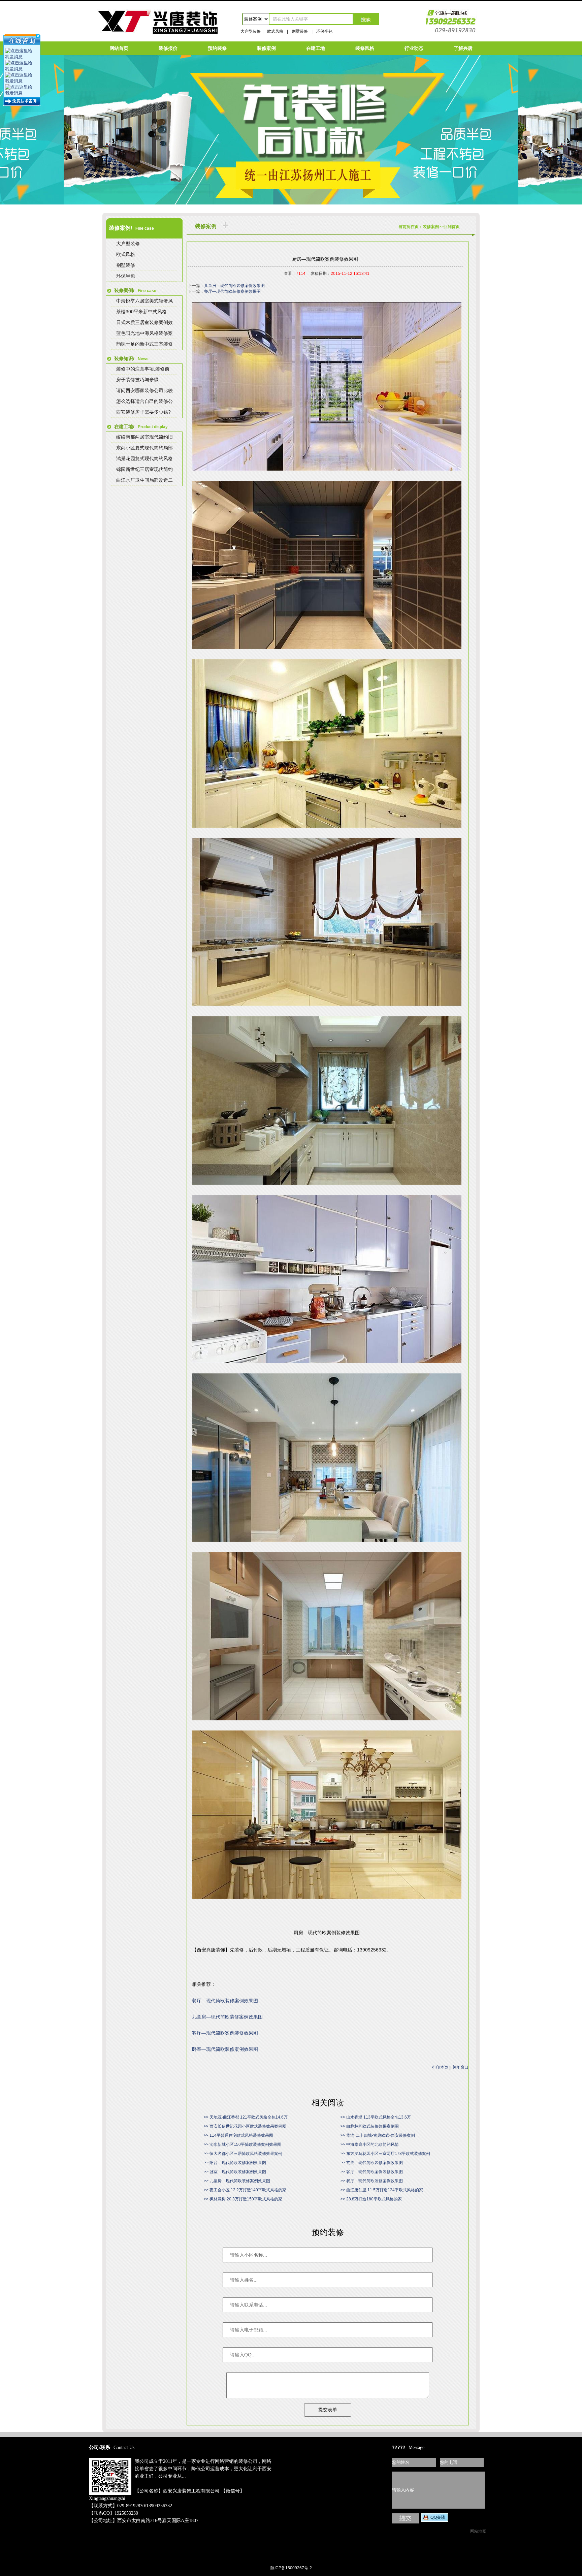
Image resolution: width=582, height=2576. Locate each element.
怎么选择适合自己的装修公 (144, 401)
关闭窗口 (460, 2067)
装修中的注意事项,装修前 (143, 369)
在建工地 (316, 48)
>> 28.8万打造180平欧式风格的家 (371, 2199)
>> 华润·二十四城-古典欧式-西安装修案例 (378, 2135)
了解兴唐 (463, 48)
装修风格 (365, 48)
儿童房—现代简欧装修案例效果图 (234, 286)
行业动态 (414, 48)
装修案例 (266, 48)
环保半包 (324, 31)
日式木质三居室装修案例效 (144, 322)
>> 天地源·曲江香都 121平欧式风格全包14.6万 (246, 2117)
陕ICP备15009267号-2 (291, 2568)
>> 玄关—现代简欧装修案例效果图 (372, 2163)
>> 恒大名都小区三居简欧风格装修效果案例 (243, 2154)
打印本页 (440, 2067)
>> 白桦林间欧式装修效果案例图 (370, 2126)
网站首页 (119, 48)
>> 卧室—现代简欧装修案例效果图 (235, 2172)
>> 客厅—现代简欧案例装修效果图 (372, 2172)
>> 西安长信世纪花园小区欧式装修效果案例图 (245, 2126)
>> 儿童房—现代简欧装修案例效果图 (237, 2181)
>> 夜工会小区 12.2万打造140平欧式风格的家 (245, 2190)
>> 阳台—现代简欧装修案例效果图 (235, 2163)
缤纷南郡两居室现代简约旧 (144, 437)
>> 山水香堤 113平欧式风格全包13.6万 (376, 2117)
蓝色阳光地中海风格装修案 (144, 333)
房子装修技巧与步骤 (137, 380)
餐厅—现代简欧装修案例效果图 (232, 291)
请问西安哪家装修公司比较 (144, 390)
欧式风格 (275, 31)
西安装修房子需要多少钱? (143, 412)
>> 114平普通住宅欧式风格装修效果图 (238, 2135)
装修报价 (168, 48)
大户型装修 (251, 31)
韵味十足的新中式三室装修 (144, 344)
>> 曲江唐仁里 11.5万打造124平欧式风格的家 (382, 2190)
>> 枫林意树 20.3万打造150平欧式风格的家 (243, 2199)
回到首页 (452, 227)
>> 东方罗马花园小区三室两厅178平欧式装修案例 (385, 2154)
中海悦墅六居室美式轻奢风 (144, 301)
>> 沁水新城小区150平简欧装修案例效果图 (243, 2144)
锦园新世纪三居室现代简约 (144, 469)
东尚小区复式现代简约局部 (144, 448)
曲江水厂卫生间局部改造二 (144, 480)
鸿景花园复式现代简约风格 (144, 458)
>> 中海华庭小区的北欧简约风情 (370, 2144)
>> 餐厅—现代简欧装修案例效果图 (372, 2181)
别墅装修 (300, 31)
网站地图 (478, 2531)
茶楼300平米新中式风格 (141, 312)
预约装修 (217, 48)
